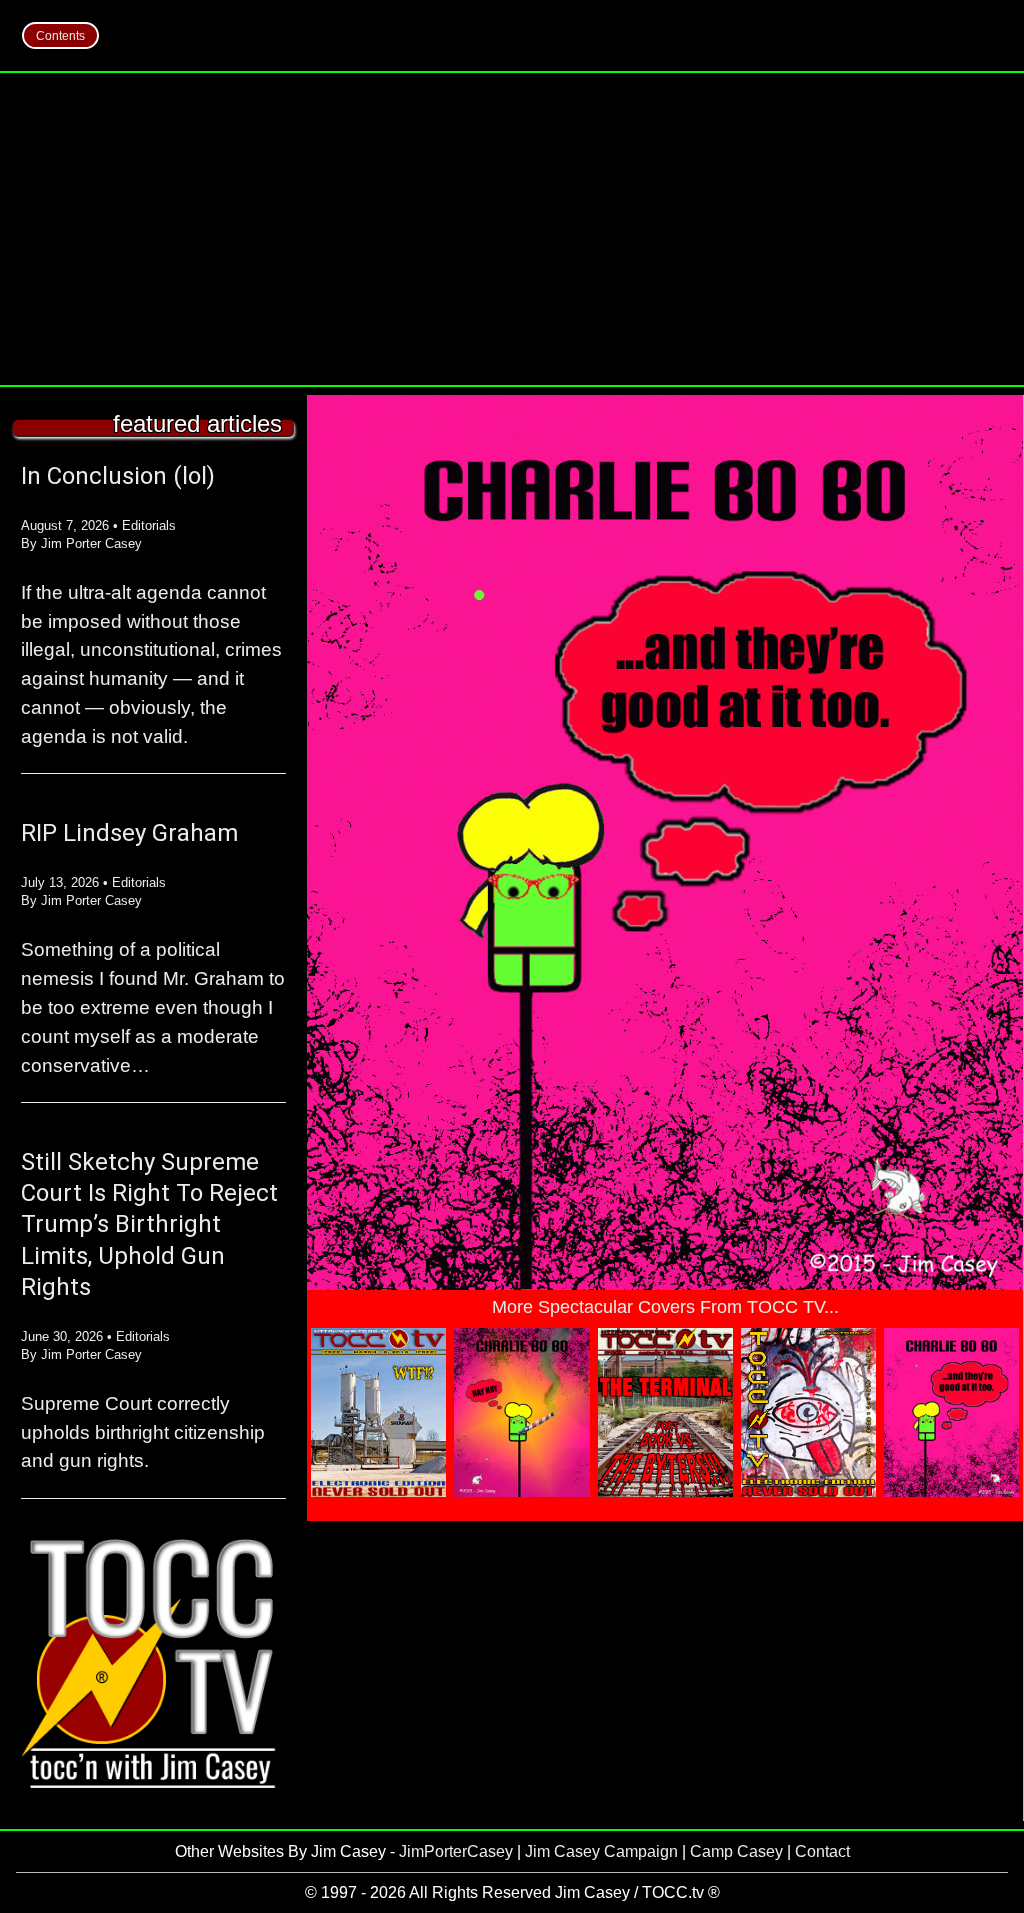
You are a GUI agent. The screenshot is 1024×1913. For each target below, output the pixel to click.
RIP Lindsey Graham (129, 833)
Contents (60, 36)
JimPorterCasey (456, 1851)
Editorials (149, 525)
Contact (822, 1851)
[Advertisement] (512, 229)
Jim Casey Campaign (601, 1851)
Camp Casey (736, 1851)
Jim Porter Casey (91, 543)
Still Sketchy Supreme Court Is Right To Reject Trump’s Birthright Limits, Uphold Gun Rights (149, 1224)
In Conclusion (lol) (118, 476)
